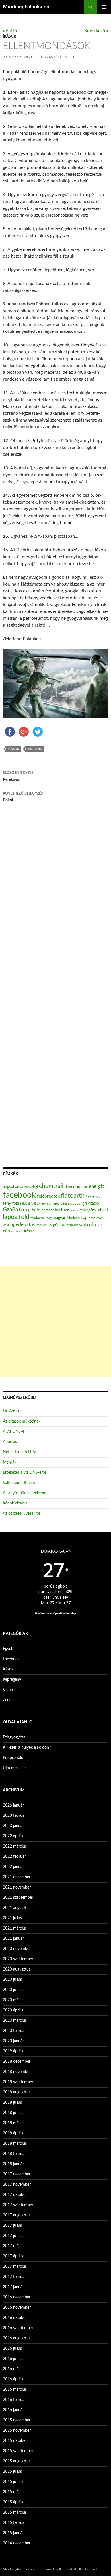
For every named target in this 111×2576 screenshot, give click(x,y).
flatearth (73, 1196)
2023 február (14, 1816)
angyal (8, 1187)
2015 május (13, 2492)
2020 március (15, 2021)
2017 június (13, 2236)
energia (96, 1187)
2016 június (13, 2359)
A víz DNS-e (14, 1432)
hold (36, 1210)
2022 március (15, 1846)
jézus (74, 1210)
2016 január (13, 2410)
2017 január (13, 2287)
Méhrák (10, 1462)
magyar (59, 1218)
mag (49, 1218)
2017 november (17, 2185)
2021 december (17, 1877)
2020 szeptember (18, 1959)
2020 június (13, 1990)
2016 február (14, 2400)
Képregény (12, 1680)
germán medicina (54, 1204)
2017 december (17, 2174)
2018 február (14, 2154)
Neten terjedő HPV (19, 1452)
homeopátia (51, 1210)
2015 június (13, 2482)
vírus (15, 1231)
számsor (72, 1225)
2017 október (15, 2195)
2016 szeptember (18, 2328)
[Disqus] (55, 901)
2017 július (12, 2226)
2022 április (13, 1836)
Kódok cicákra (15, 1503)
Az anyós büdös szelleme (24, 1493)
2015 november (17, 2431)
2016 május (13, 2369)
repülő (41, 1225)
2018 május (13, 2123)
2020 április (13, 2010)
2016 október (15, 2318)
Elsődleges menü (104, 7)
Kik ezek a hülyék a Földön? (27, 1748)
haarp (25, 1210)
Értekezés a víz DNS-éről (24, 1473)
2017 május (13, 2246)
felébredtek (48, 1196)
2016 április (13, 2379)
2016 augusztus (17, 2338)
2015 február (14, 2523)
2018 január (13, 2164)
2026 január (13, 1805)
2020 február (14, 2031)
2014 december (17, 2543)
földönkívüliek (30, 1204)
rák (63, 1225)
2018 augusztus (17, 2092)
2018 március (15, 2144)
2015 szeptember (18, 2451)
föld (16, 1204)
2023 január (13, 1826)
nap (84, 1218)
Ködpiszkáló (13, 1758)
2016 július (12, 2349)
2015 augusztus (17, 2461)
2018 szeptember (18, 2082)
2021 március (15, 1928)
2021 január (13, 1939)
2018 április (13, 2133)
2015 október (15, 2441)
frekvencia (93, 1197)
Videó (8, 1690)
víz (21, 1231)
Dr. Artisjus (13, 1411)
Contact (91, 2569)
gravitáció (91, 1204)
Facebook (11, 1659)
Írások (9, 36)
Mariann (35, 749)
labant (103, 1210)
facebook (19, 1195)
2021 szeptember (18, 1898)
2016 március (15, 2390)
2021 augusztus (17, 1908)
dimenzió (72, 1187)
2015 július (12, 2472)
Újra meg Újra (15, 1768)
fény (7, 1203)
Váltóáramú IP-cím (19, 1483)
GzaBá (10, 1210)
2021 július (12, 1918)
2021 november (17, 1887)
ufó (93, 1225)
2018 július (12, 2103)
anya (19, 1187)
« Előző (10, 31)
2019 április (13, 2051)
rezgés (53, 1225)
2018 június (13, 2113)
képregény (88, 1210)
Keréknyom (18, 776)
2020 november (17, 1949)
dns (85, 1187)
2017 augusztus (17, 2215)
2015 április (13, 2502)
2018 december (17, 2062)
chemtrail (51, 1186)
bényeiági (31, 1187)
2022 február (14, 1857)
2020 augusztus (17, 1969)
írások (14, 749)
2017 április (13, 2256)
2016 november (17, 2308)
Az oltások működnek (22, 1421)
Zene (7, 1700)
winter (30, 57)
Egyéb (8, 1649)
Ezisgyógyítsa (14, 1737)
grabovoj (75, 1204)
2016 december (17, 2297)
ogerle (17, 1225)
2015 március (15, 2513)
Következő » (96, 31)
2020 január (13, 2041)
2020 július (12, 1980)
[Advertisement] (55, 1322)
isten (65, 1210)
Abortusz (11, 1442)
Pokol (23, 797)
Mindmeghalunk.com (27, 7)
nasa (92, 1218)
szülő (84, 1225)
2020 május (13, 2000)
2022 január (13, 1867)
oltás (30, 1225)
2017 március (15, 2267)
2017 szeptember (18, 2205)
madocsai (38, 1218)
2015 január (13, 2533)
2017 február (14, 2277)
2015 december (17, 2420)
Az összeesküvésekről (21, 1514)
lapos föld (16, 1217)
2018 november (17, 2072)
